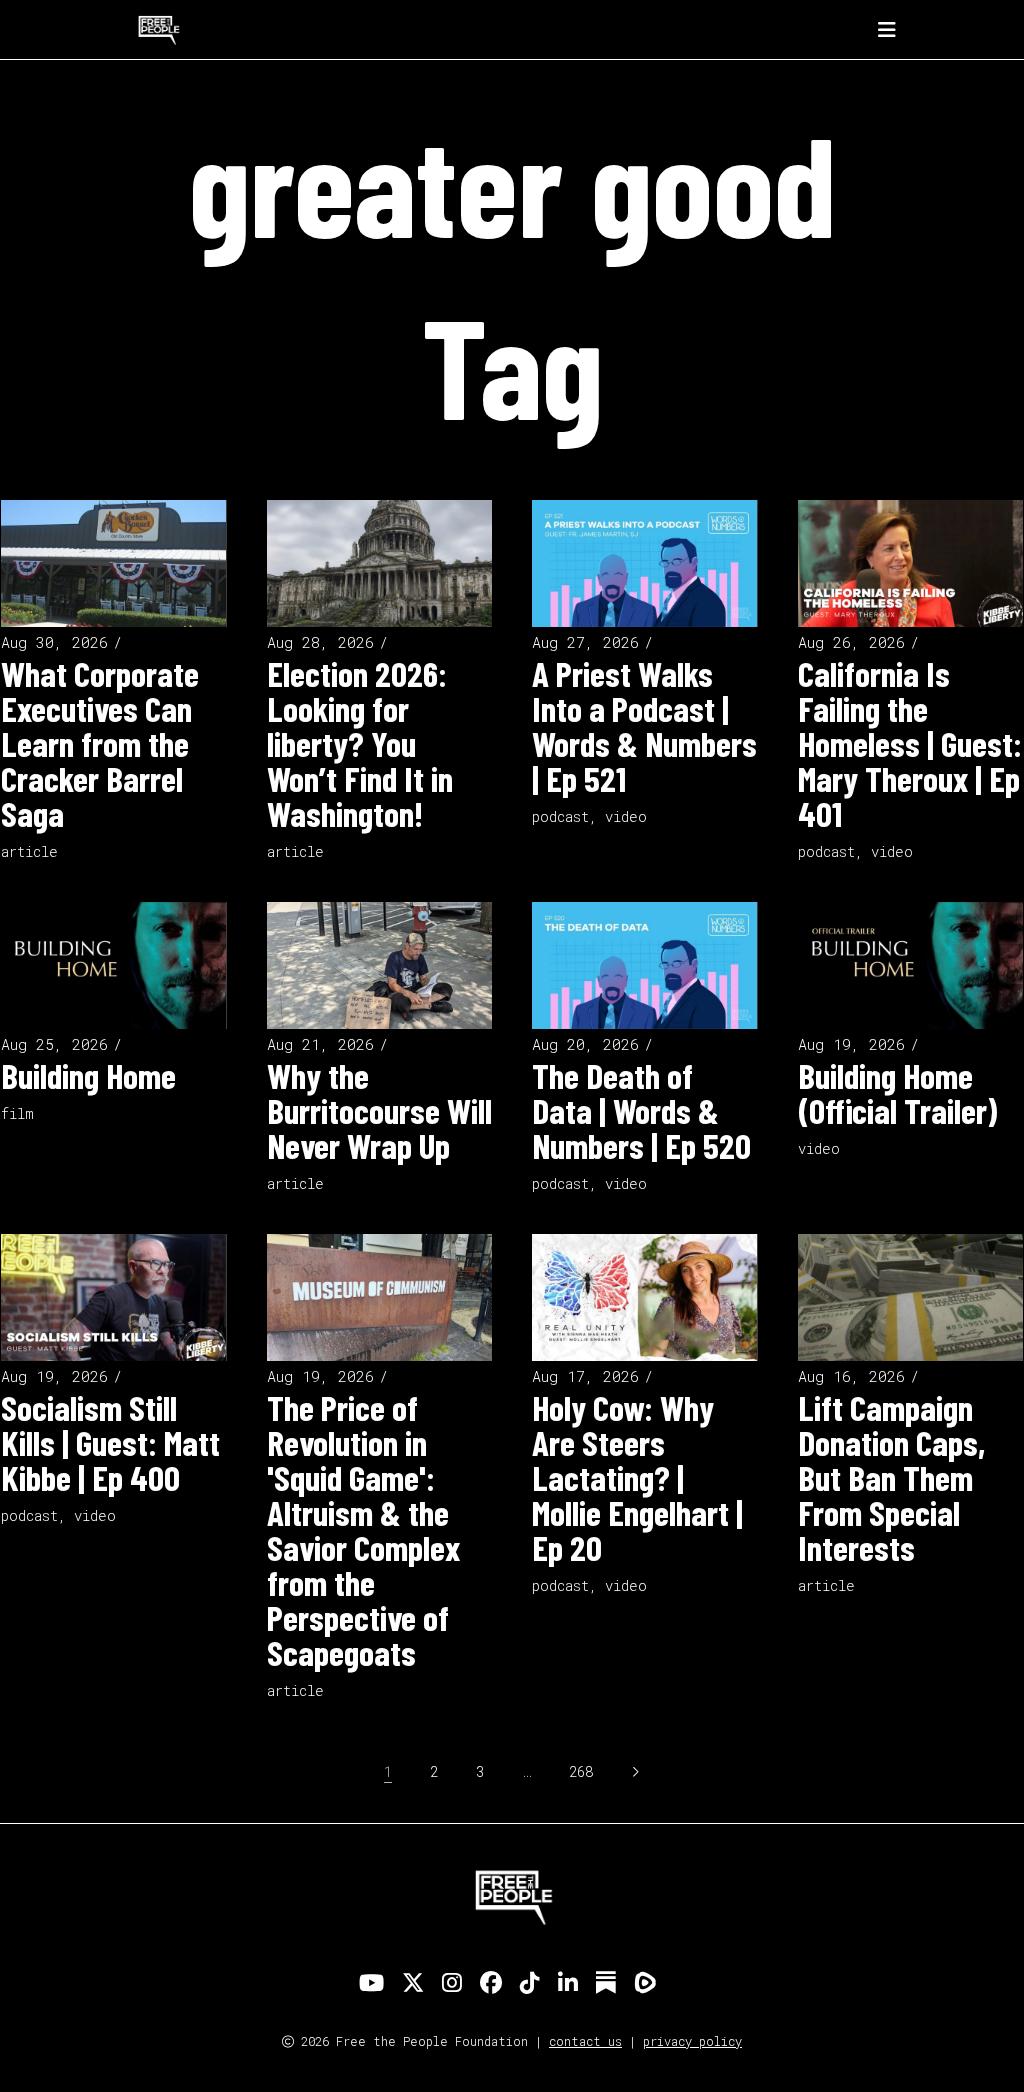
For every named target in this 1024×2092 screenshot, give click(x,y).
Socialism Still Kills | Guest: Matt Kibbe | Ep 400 (110, 1442)
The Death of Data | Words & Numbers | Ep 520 (641, 1110)
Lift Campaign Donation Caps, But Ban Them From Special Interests (891, 1477)
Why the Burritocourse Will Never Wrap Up (379, 1110)
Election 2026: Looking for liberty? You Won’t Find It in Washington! (360, 743)
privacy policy (692, 2041)
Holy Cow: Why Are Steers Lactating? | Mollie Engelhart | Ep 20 (637, 1477)
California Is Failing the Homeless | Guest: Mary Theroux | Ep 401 (910, 743)
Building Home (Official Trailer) (897, 1092)
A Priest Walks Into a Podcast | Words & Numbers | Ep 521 (644, 725)
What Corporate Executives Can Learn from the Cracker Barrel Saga (100, 743)
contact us (585, 2041)
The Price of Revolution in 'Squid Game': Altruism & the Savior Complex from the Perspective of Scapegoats (363, 1529)
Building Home (88, 1075)
